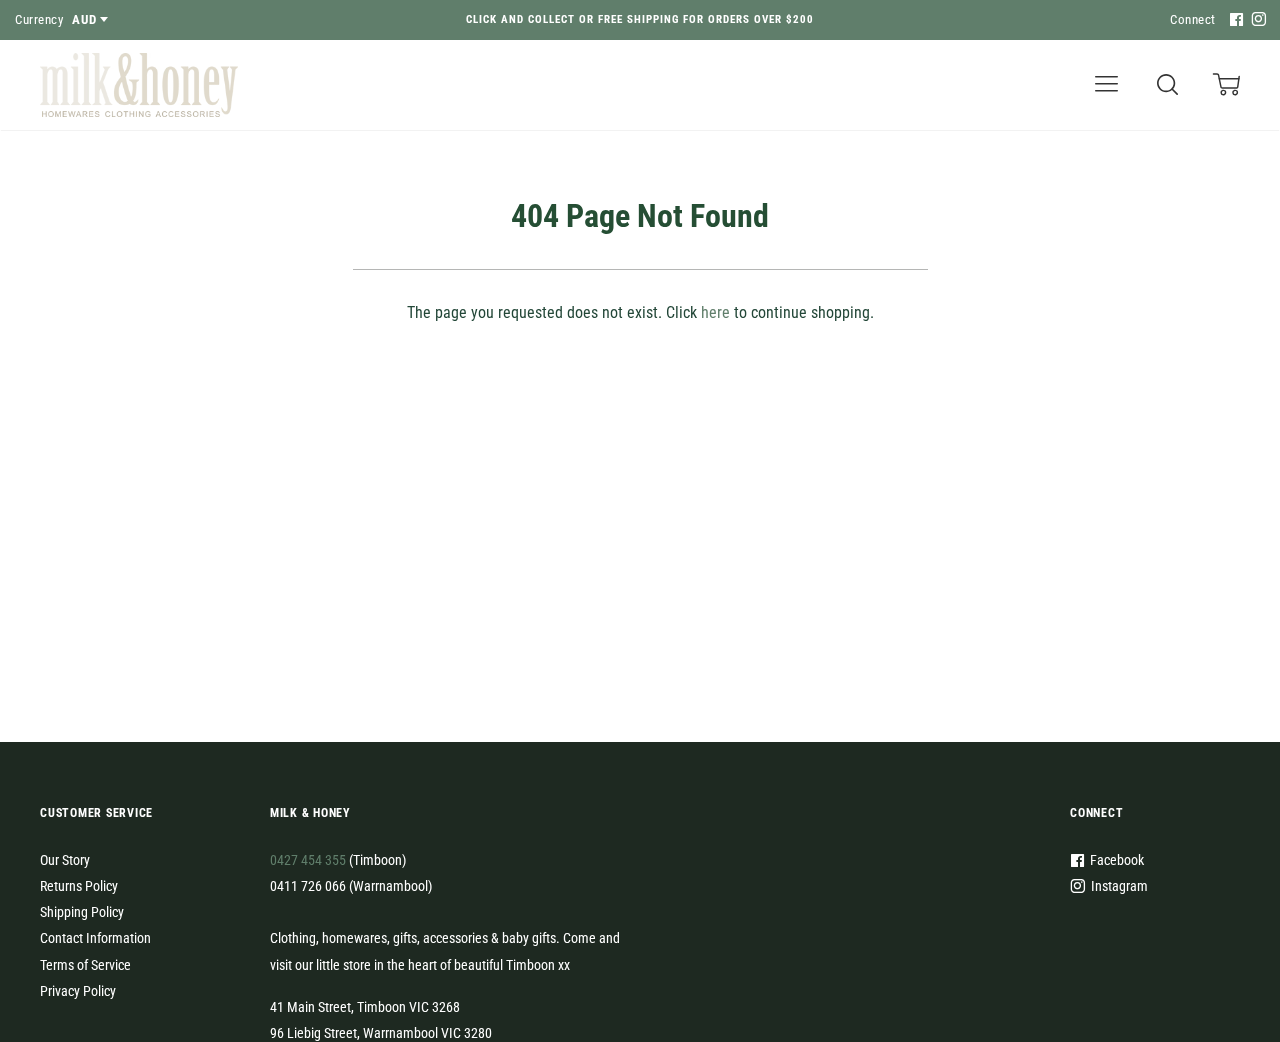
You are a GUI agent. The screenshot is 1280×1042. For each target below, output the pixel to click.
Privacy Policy (78, 991)
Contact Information (95, 938)
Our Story (65, 860)
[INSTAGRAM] (1256, 20)
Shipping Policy (82, 912)
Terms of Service (85, 965)
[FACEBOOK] (1234, 20)
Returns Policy (79, 886)
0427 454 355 (308, 860)
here (715, 312)
